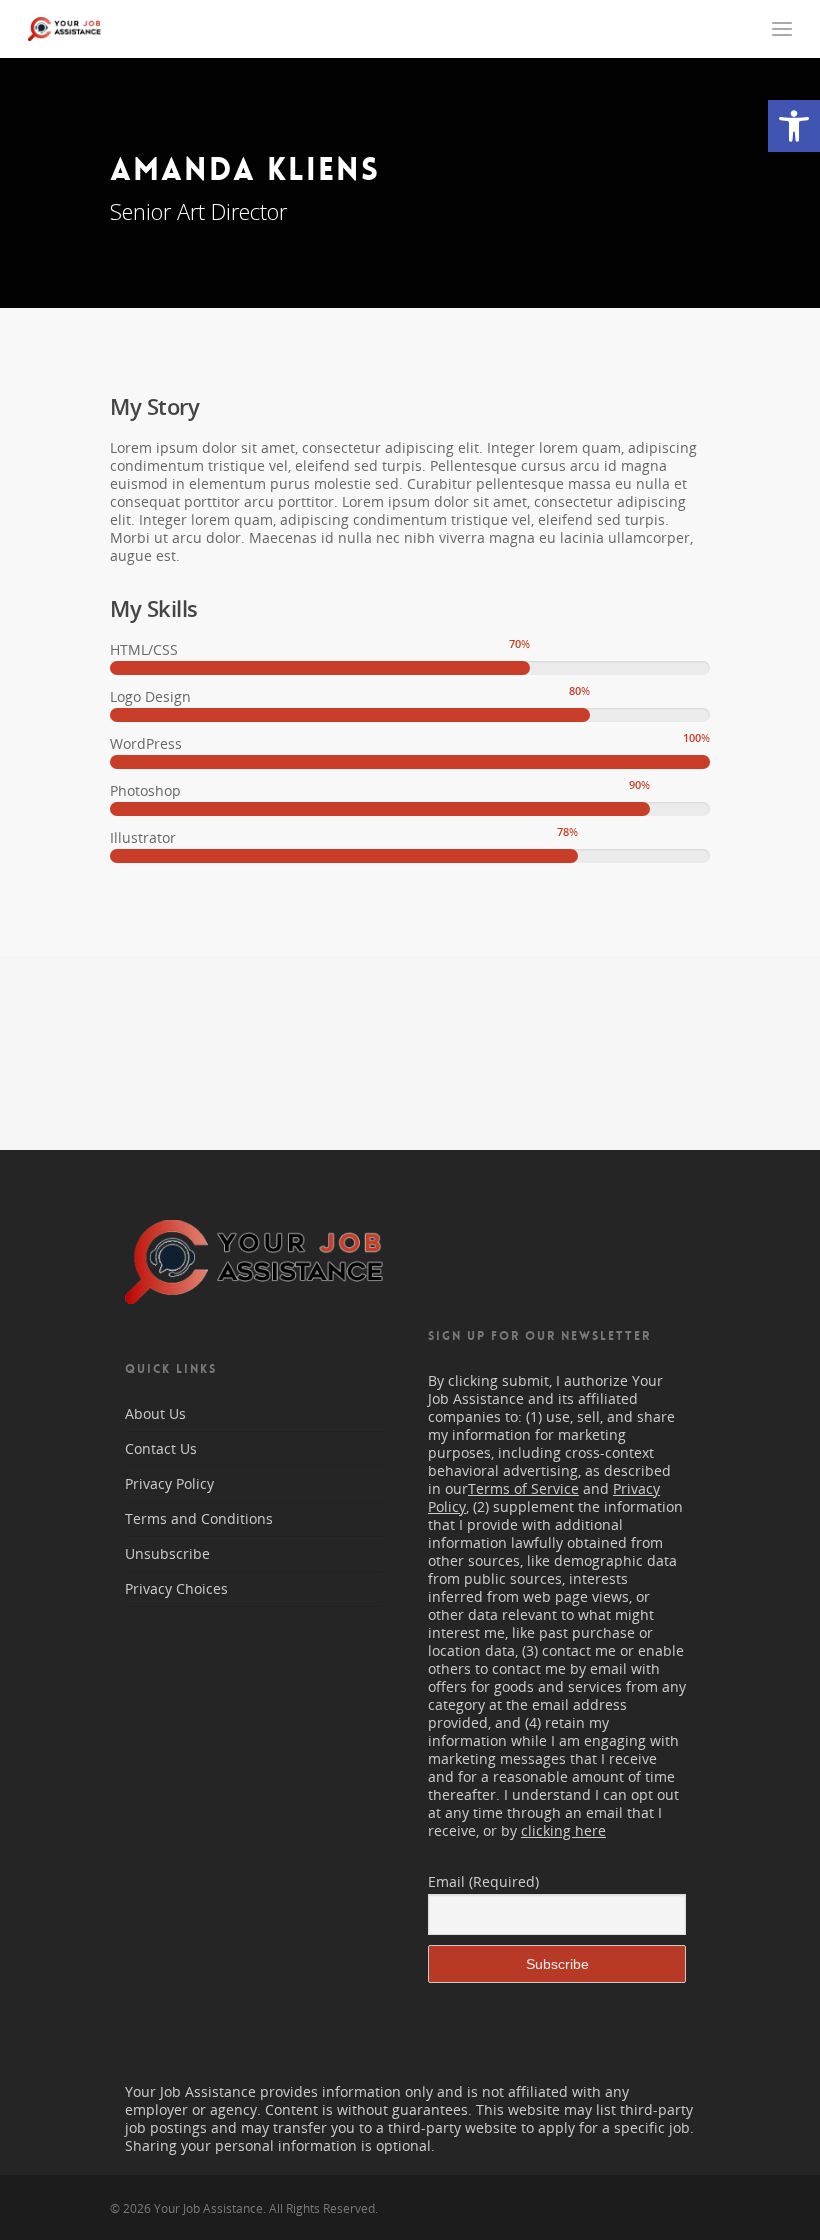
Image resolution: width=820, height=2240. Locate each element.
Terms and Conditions (199, 1518)
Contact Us (161, 1448)
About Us (155, 1414)
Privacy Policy (169, 1483)
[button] (794, 126)
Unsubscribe (167, 1553)
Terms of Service (523, 1488)
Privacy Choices (176, 1588)
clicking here (563, 1830)
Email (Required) (483, 1881)
